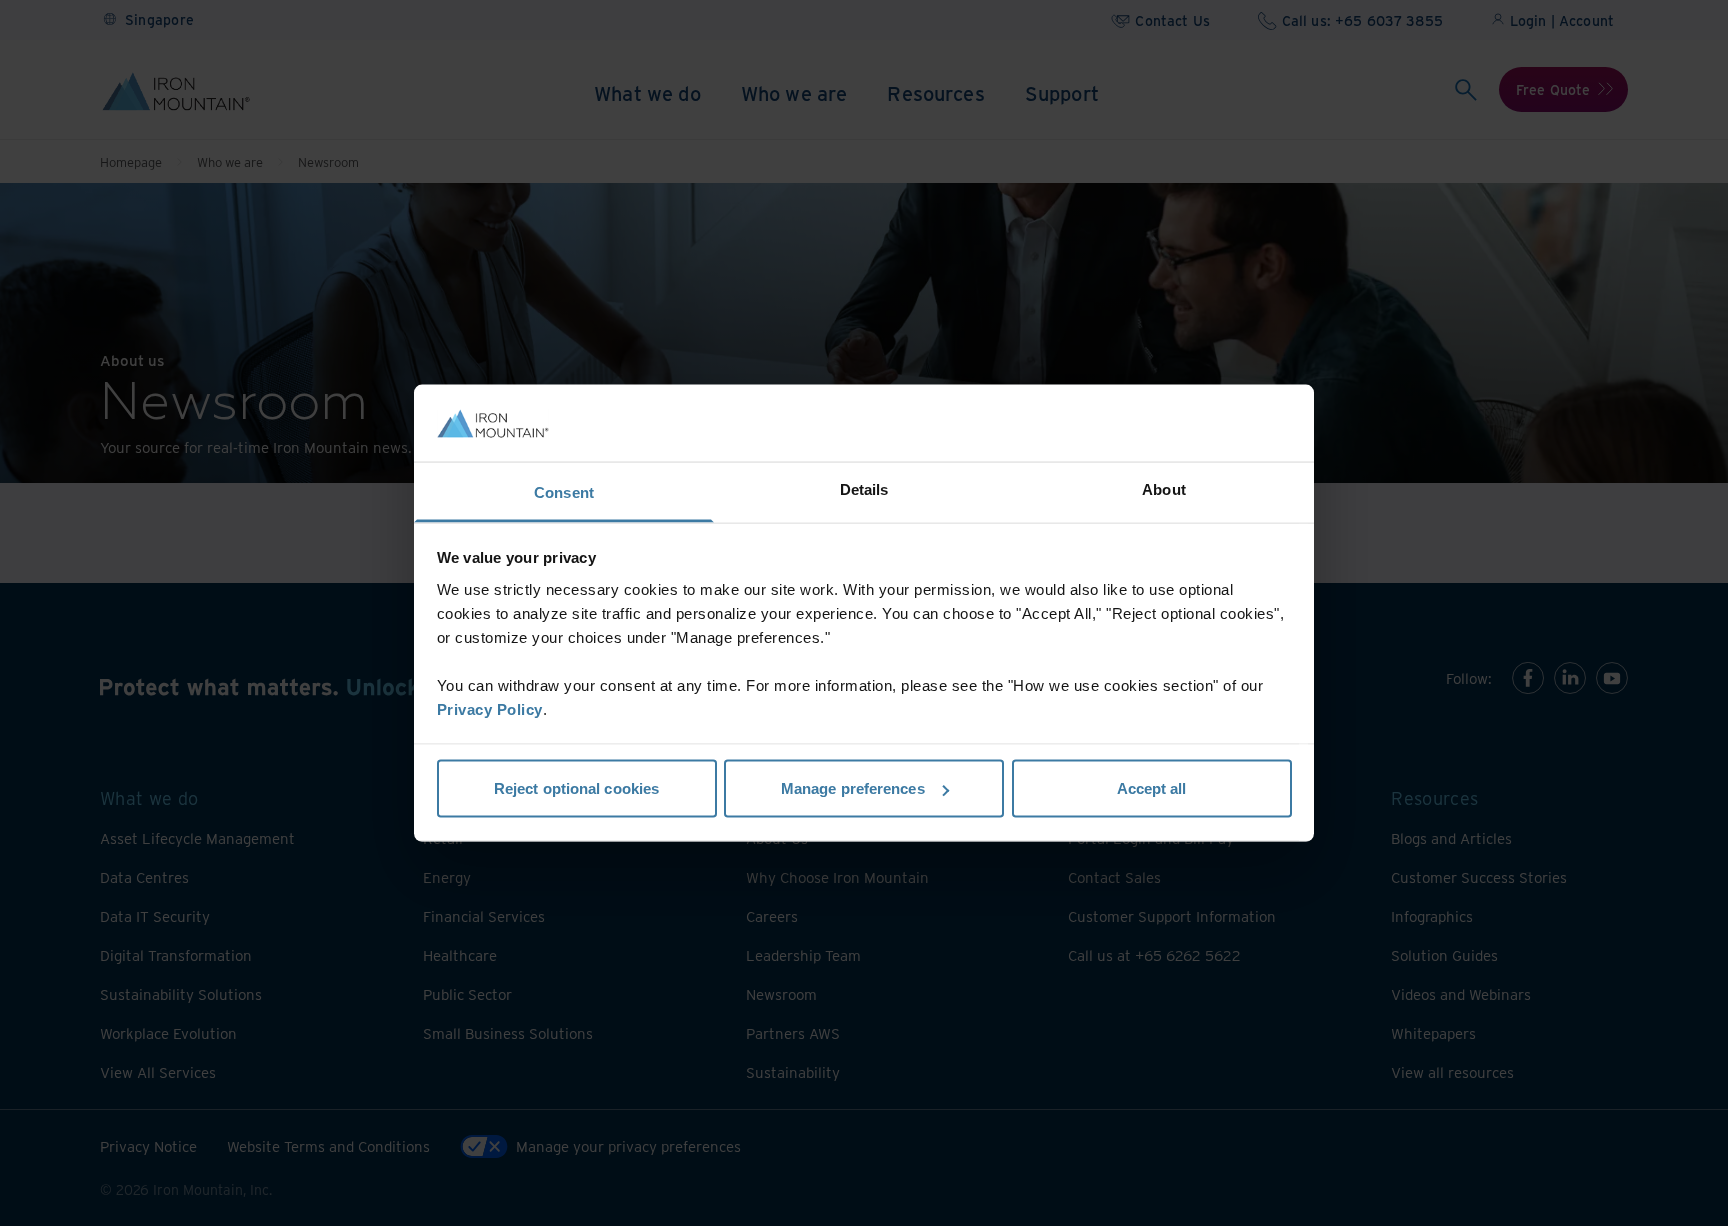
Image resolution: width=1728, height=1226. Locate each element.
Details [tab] (864, 488)
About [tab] (1164, 488)
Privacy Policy (490, 708)
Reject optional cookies (576, 788)
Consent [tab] (564, 491)
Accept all (1152, 788)
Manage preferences (853, 788)
